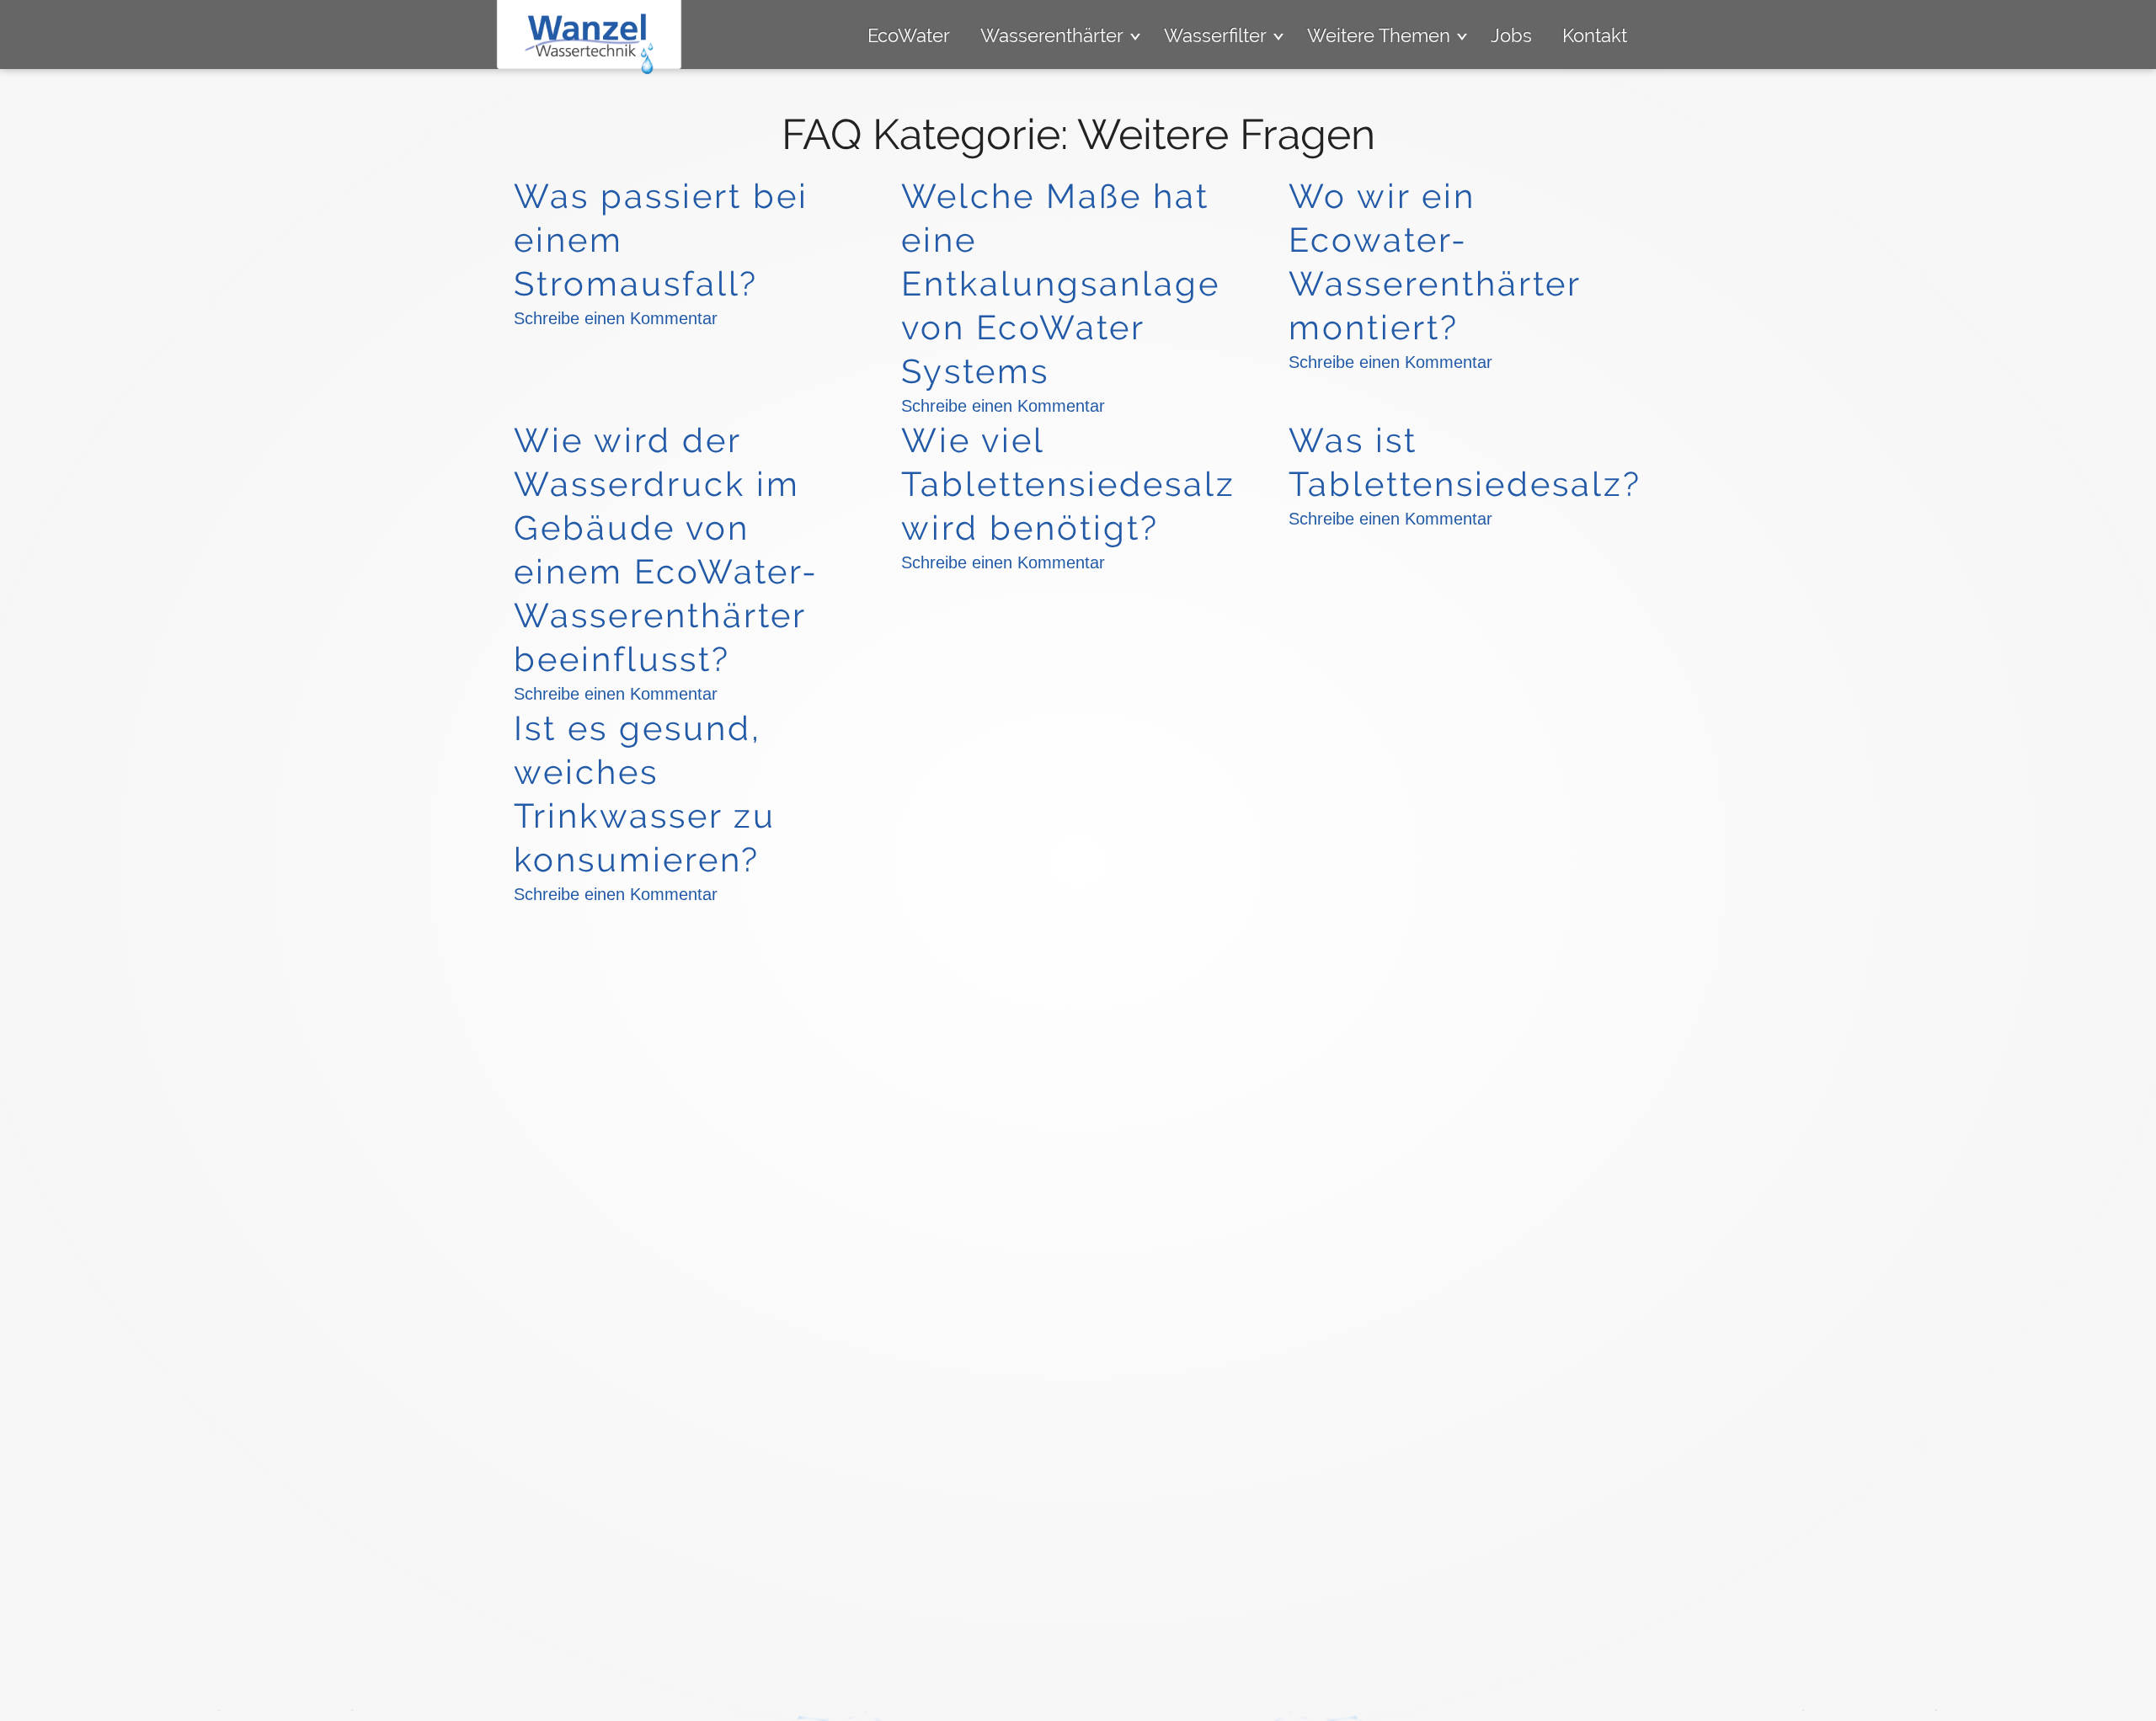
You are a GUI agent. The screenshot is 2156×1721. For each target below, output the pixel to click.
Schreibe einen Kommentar (616, 318)
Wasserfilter (1215, 35)
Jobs (1511, 35)
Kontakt (1595, 35)
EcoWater (909, 35)
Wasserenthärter (1052, 35)
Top (2131, 1696)
